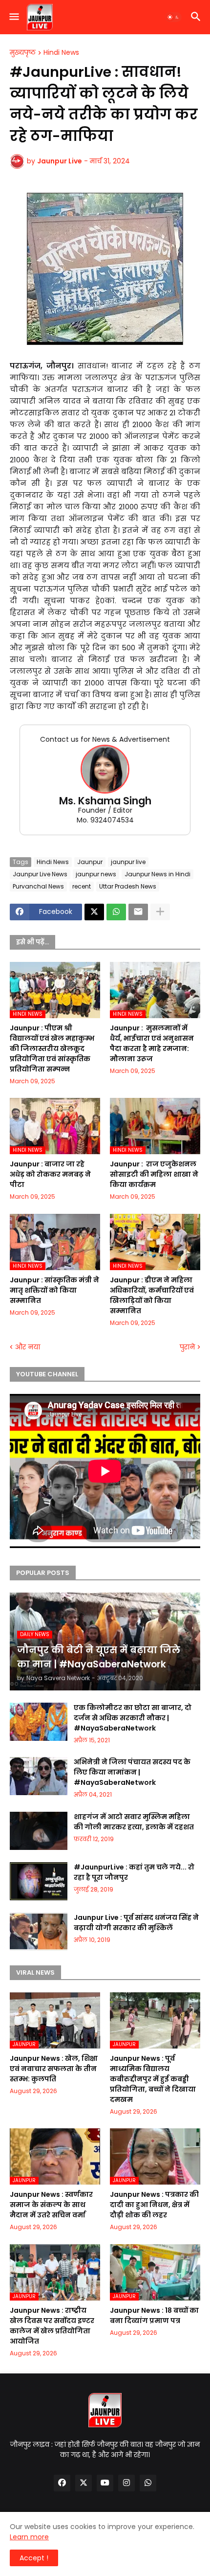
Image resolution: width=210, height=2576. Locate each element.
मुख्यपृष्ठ (23, 53)
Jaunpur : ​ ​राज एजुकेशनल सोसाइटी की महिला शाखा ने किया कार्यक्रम (154, 1174)
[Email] (138, 912)
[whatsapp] (148, 2483)
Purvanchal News (38, 886)
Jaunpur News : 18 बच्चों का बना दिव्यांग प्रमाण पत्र (154, 2315)
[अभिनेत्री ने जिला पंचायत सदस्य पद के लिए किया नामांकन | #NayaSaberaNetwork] (39, 1776)
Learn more (29, 2537)
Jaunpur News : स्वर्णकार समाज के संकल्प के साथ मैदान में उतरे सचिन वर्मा (51, 2205)
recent (82, 886)
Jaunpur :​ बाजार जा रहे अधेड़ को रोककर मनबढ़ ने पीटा (50, 1174)
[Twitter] (94, 912)
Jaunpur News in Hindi (157, 874)
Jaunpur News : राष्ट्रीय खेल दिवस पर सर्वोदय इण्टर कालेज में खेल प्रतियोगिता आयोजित (52, 2326)
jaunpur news (96, 874)
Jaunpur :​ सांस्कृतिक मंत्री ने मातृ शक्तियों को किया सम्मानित (54, 1290)
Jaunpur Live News (40, 874)
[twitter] (84, 2483)
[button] (13, 17)
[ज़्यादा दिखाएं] (160, 912)
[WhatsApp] (116, 912)
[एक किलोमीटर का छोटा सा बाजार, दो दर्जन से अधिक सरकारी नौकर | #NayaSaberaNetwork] (39, 1722)
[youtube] (105, 2483)
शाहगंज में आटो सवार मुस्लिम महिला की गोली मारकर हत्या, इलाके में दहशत (134, 1822)
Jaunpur (90, 862)
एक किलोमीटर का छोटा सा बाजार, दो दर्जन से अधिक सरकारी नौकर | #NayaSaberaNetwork (133, 1718)
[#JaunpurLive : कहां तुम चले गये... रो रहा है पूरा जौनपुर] (39, 1881)
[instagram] (126, 2483)
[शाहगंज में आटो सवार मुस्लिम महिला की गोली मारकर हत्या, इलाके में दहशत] (39, 1831)
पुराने (187, 1347)
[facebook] (62, 2483)
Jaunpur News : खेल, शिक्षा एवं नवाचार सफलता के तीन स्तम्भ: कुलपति (54, 2069)
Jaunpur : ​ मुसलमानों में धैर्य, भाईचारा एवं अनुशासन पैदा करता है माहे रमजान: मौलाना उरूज (152, 1043)
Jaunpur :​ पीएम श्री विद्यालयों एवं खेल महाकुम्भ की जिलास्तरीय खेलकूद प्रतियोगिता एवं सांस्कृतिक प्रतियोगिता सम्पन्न (52, 1049)
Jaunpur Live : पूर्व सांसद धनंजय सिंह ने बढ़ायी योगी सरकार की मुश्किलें (136, 1923)
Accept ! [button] (34, 2558)
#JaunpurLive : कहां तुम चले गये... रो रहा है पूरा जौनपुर (134, 1872)
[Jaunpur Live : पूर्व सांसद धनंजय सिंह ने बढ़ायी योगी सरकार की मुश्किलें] (39, 1932)
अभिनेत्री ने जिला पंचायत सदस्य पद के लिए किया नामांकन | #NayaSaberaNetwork (132, 1772)
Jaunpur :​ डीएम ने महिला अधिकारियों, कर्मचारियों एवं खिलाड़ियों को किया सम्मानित (152, 1295)
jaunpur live (128, 862)
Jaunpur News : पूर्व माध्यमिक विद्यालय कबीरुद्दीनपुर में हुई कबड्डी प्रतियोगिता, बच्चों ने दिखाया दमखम (153, 2079)
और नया (28, 1347)
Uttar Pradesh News (128, 886)
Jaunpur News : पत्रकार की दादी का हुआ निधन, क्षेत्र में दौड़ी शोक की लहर (154, 2205)
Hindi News (61, 53)
